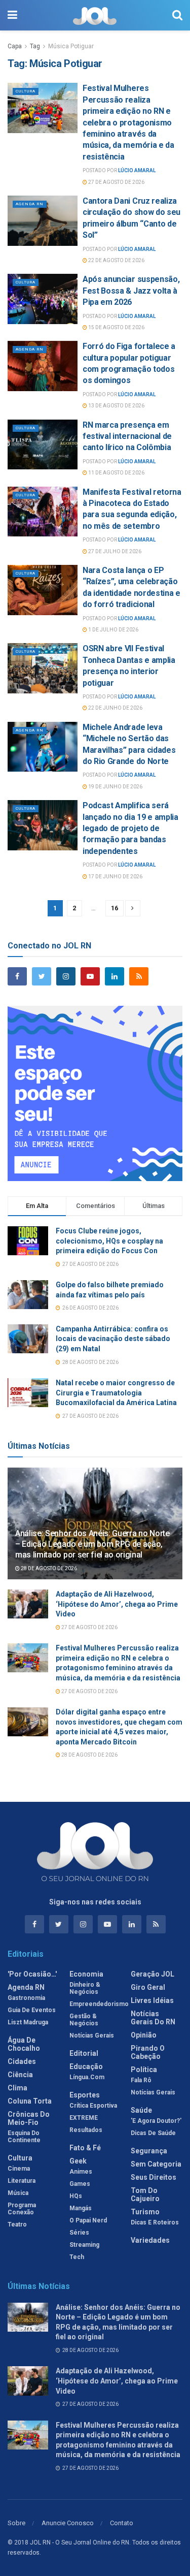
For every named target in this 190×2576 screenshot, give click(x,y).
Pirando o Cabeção (148, 2052)
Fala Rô (141, 2080)
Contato (122, 2523)
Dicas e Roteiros (155, 2222)
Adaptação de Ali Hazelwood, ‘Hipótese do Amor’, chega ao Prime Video (117, 1604)
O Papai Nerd (88, 2220)
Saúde (141, 2110)
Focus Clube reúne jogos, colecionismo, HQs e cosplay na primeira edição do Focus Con (109, 1241)
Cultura (26, 91)
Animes (81, 2172)
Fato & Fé (85, 2148)
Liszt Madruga (28, 2022)
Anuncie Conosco (68, 2523)
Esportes (85, 2095)
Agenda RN (30, 204)
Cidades (22, 2061)
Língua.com (87, 2077)
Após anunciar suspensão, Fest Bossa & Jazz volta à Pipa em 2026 (131, 291)
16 (115, 908)
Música (18, 2193)
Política (144, 2070)
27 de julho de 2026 (114, 551)
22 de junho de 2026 (115, 708)
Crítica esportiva (93, 2106)
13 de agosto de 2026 (116, 406)
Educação (86, 2066)
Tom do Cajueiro (145, 2195)
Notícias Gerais (92, 2036)
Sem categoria (156, 2164)
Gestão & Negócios (84, 2020)
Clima (17, 2088)
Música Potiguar (71, 46)
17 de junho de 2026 (115, 877)
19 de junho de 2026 (115, 787)
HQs (76, 2196)
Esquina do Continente (24, 2137)
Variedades (150, 2240)
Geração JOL (153, 1974)
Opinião (144, 2035)
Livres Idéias (152, 2000)
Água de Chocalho (24, 2044)
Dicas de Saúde (153, 2133)
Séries (79, 2233)
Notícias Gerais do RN (153, 2018)
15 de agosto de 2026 (116, 327)
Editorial (84, 2053)
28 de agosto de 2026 (48, 1568)
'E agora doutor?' (156, 2121)
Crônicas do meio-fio (29, 2118)
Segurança (149, 2151)
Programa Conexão (22, 2209)
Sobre (16, 2523)
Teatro (17, 2224)
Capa (15, 46)
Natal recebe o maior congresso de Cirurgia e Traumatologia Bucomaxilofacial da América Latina (116, 1393)
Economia (86, 1974)
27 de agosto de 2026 (116, 182)
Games (80, 2184)
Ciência (20, 2075)
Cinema (19, 2169)
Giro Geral (148, 1987)
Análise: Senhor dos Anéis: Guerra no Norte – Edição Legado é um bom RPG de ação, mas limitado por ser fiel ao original (92, 1544)
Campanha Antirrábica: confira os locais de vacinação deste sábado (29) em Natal (113, 1339)
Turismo (145, 2212)
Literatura (22, 2181)
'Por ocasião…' (32, 1974)
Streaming (84, 2245)
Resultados (86, 2130)
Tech (77, 2257)
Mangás (81, 2208)
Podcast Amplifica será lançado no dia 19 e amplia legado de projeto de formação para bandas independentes (130, 828)
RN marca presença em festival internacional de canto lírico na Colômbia (127, 436)
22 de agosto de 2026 (116, 260)
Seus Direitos (154, 2177)
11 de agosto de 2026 (116, 473)
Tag (35, 46)
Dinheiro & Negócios (85, 1988)
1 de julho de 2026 (113, 630)
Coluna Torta (30, 2101)
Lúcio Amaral (137, 170)
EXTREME (84, 2118)
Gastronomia (26, 1998)
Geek (78, 2161)
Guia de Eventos (32, 2010)
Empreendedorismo (99, 2004)
